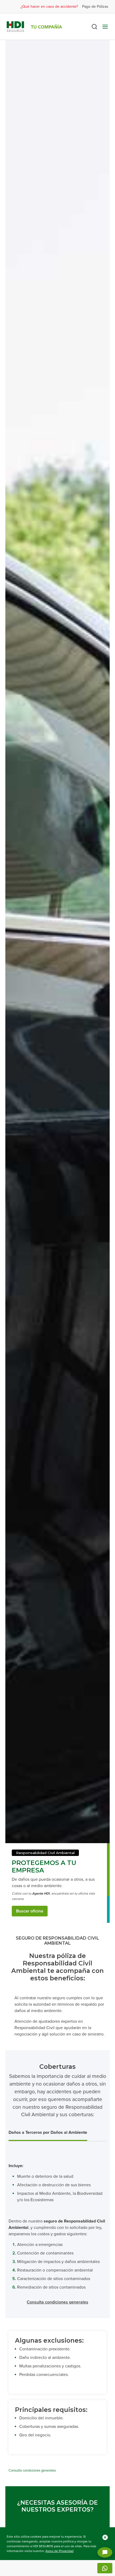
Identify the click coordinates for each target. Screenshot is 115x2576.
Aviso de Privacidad (60, 2551)
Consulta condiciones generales (57, 2302)
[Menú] (105, 27)
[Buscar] (94, 27)
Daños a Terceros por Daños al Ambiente (48, 2132)
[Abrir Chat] (105, 2552)
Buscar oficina (30, 1911)
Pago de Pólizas (95, 7)
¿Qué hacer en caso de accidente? (49, 7)
